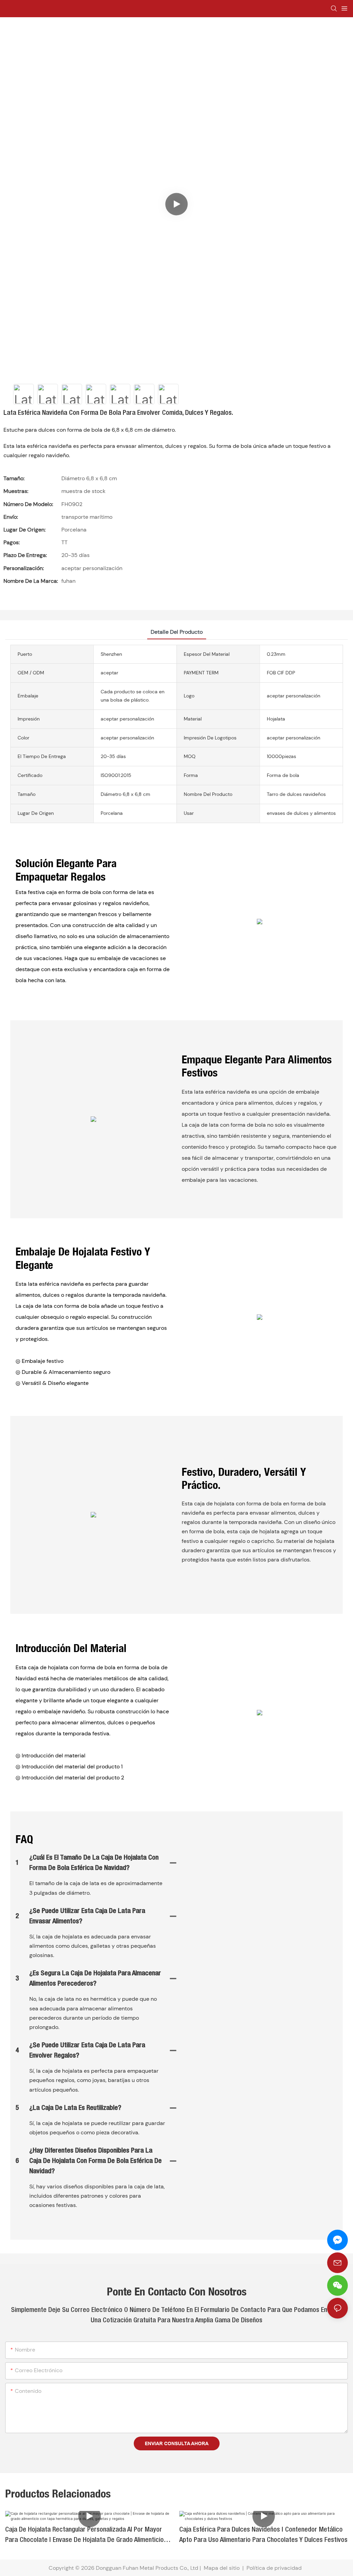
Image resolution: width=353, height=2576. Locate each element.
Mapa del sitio (222, 2568)
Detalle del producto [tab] (177, 632)
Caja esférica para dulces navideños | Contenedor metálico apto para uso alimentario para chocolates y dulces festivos (263, 2535)
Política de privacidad (275, 2568)
